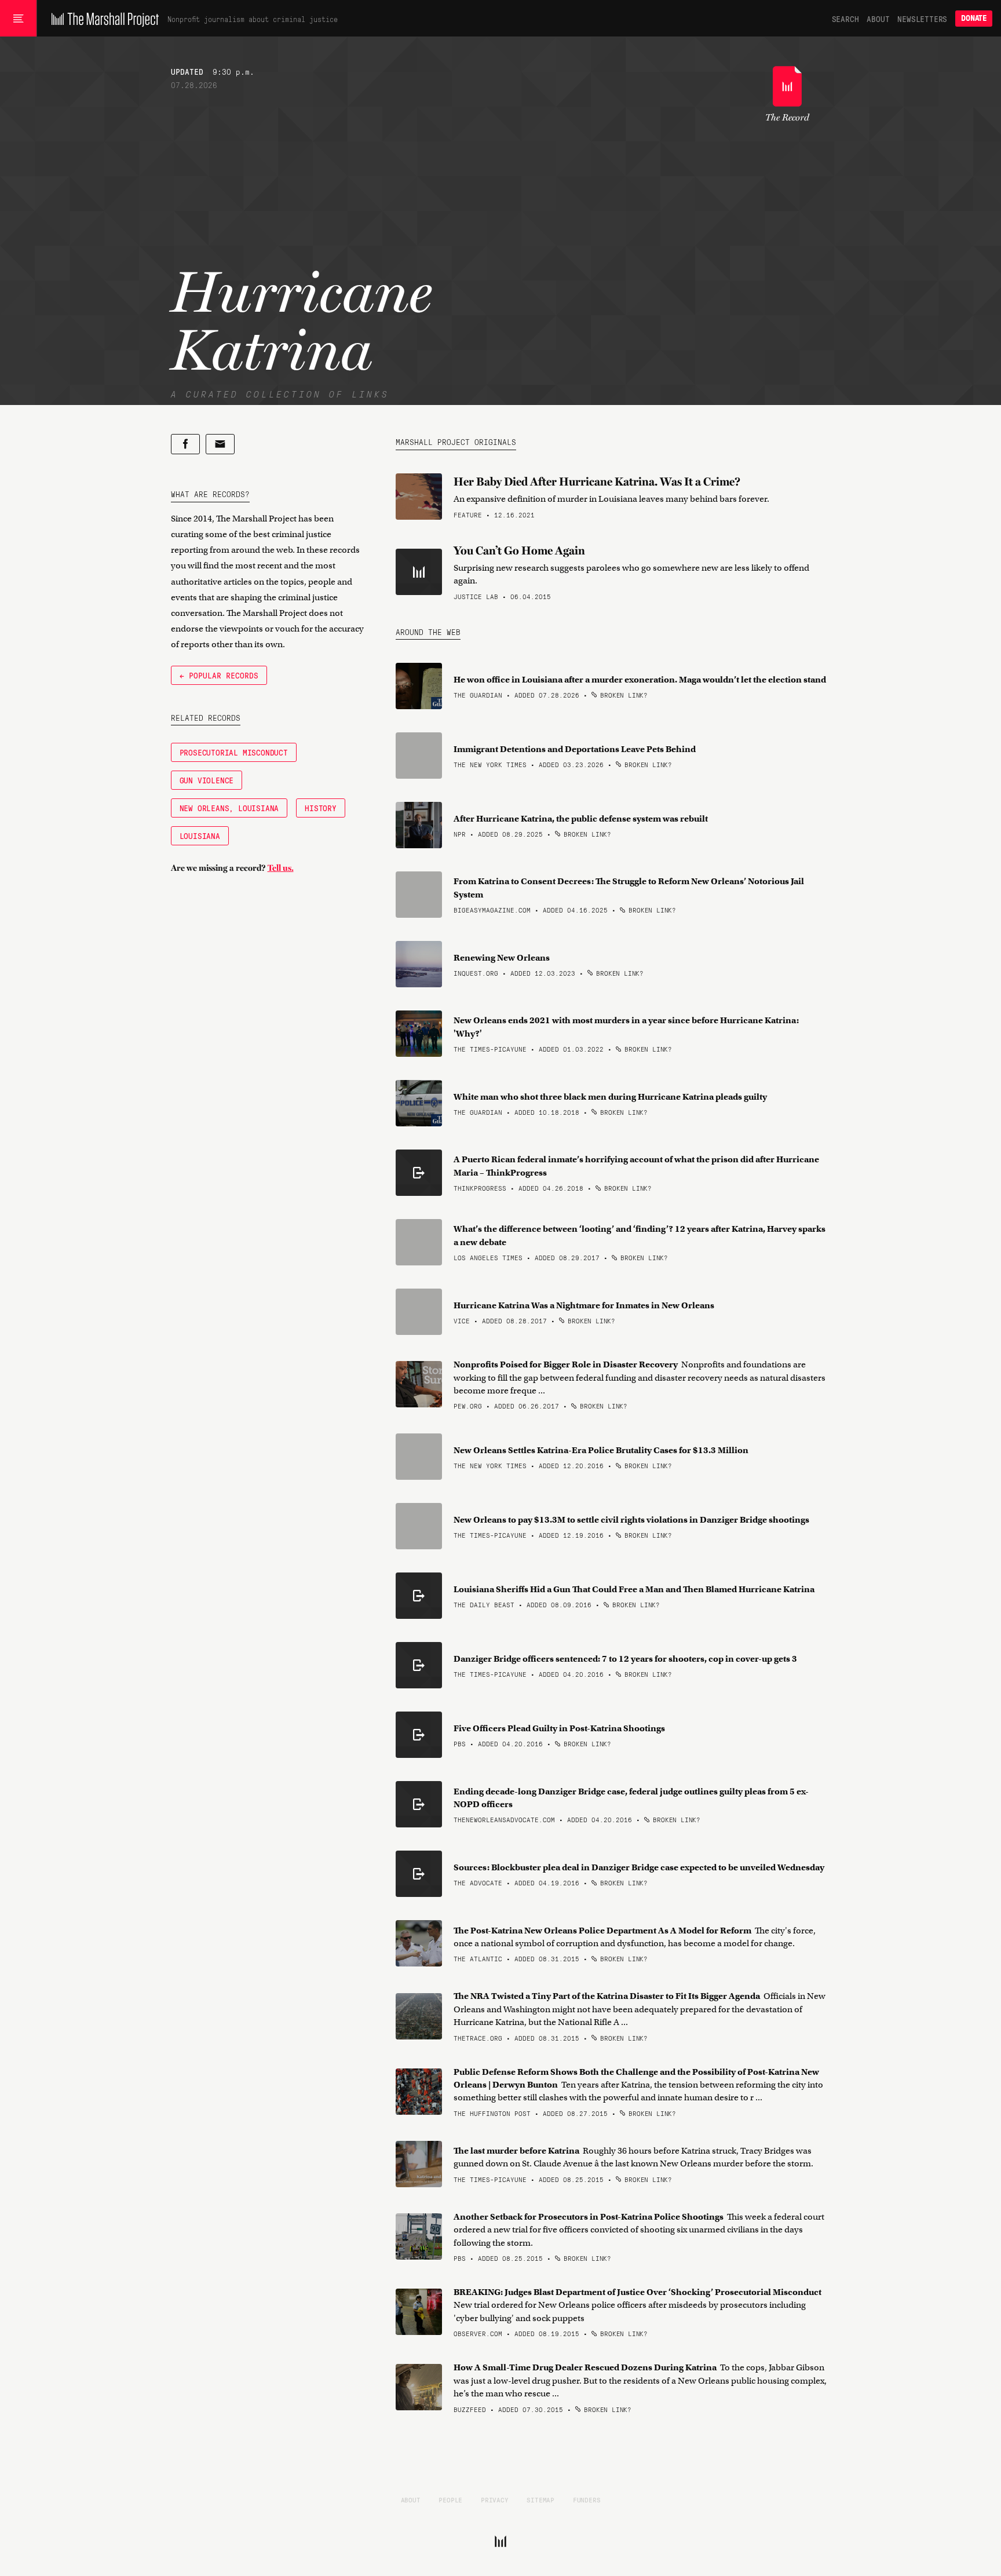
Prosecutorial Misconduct (234, 752)
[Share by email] (220, 444)
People (450, 2500)
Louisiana (200, 835)
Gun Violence (207, 780)
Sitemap (540, 2500)
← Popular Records (219, 675)
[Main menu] (18, 19)
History (321, 808)
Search (845, 19)
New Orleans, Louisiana (229, 808)
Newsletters (922, 19)
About (878, 19)
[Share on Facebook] (185, 444)
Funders (587, 2500)
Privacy (495, 2500)
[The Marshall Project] (102, 19)
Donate (974, 18)
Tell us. (281, 868)
